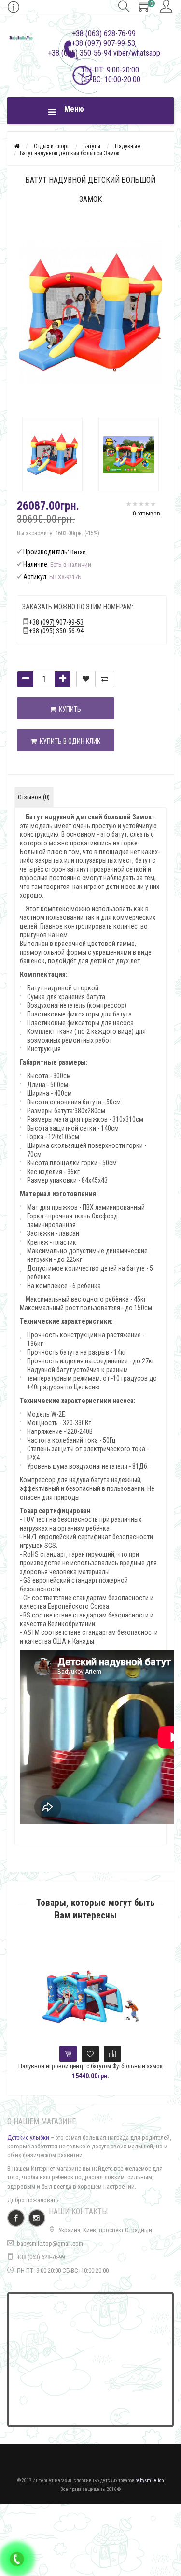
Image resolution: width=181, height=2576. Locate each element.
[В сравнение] (105, 679)
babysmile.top (149, 2481)
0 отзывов (146, 513)
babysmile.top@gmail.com (50, 2243)
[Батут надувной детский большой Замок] (53, 455)
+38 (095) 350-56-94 (56, 631)
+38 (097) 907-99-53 (56, 622)
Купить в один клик (69, 741)
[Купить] (68, 2054)
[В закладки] (86, 679)
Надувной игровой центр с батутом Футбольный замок (90, 2066)
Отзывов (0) (34, 797)
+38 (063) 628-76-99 (41, 2257)
